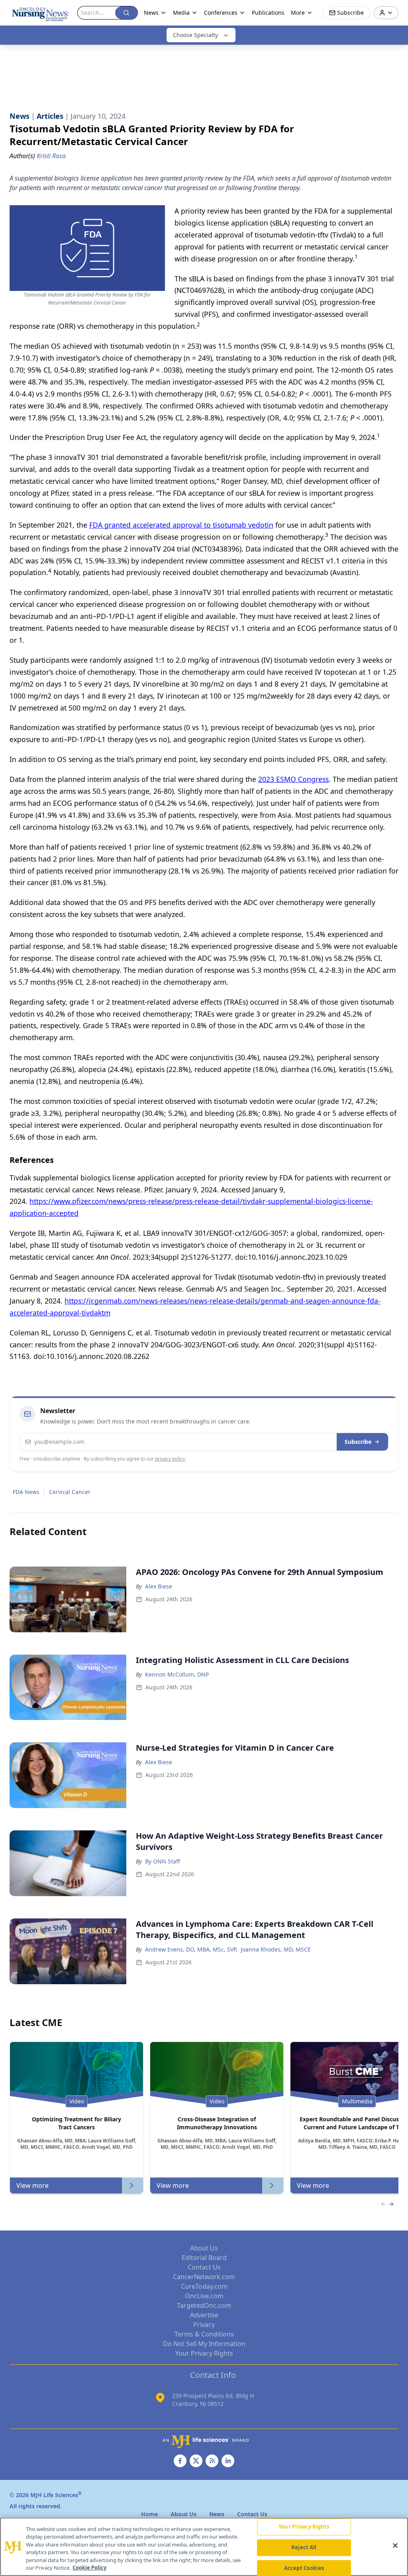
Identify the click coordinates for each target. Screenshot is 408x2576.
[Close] (395, 2546)
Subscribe (358, 1442)
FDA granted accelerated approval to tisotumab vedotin (181, 525)
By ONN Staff (163, 1861)
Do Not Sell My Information (204, 2344)
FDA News (26, 1492)
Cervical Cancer (70, 1492)
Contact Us (204, 2267)
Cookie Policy (89, 2568)
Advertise (204, 2315)
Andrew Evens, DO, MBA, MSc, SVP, (191, 1949)
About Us (204, 2248)
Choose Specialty (195, 35)
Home (149, 2514)
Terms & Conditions (204, 2334)
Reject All (304, 2547)
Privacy (204, 2325)
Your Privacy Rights (204, 2353)
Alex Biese (159, 1586)
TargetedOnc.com (204, 2305)
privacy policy (170, 1459)
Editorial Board (204, 2258)
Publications (268, 13)
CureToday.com (204, 2286)
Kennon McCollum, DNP (177, 1674)
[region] (204, 2547)
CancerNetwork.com (204, 2277)
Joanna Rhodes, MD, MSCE (276, 1949)
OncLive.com (204, 2296)
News (151, 13)
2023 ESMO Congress (293, 779)
